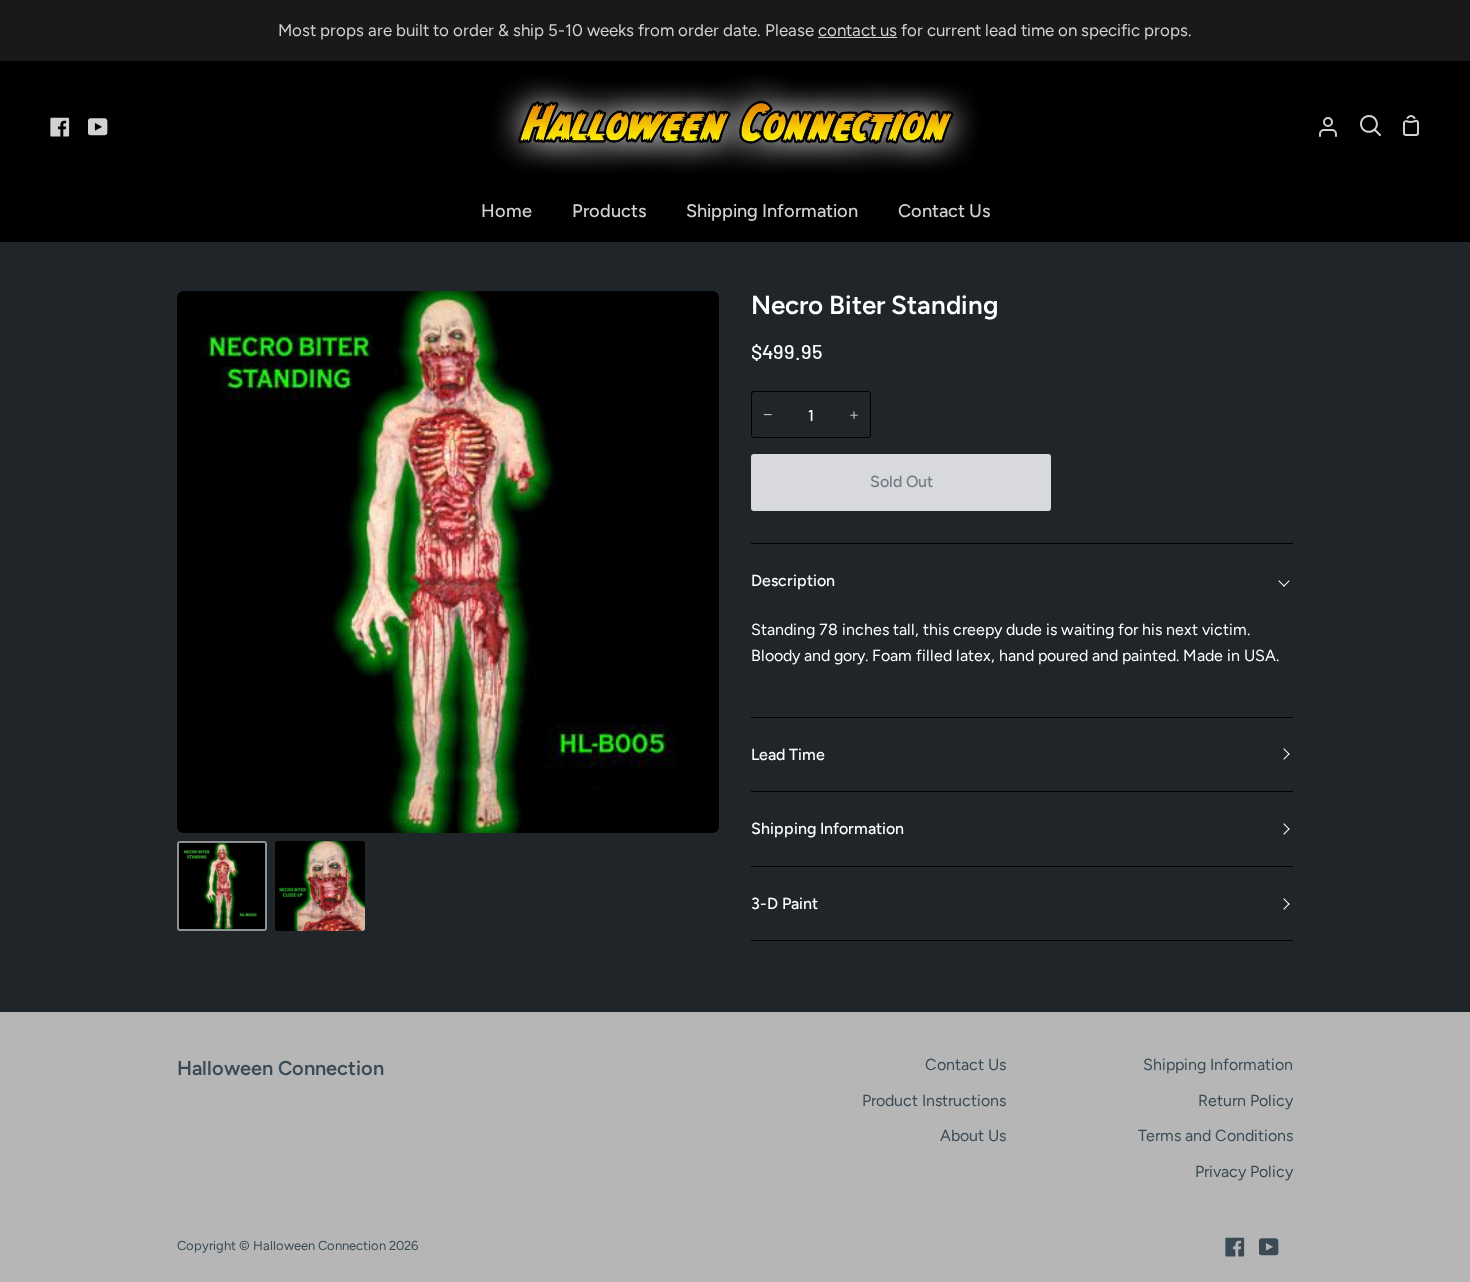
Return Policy (1245, 1100)
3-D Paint (784, 903)
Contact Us (965, 1064)
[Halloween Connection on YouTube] (1269, 1247)
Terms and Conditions (1215, 1135)
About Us (973, 1135)
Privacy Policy (1244, 1171)
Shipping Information (827, 828)
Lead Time (788, 754)
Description (793, 580)
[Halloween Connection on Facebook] (1235, 1247)
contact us (857, 30)
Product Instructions (934, 1100)
